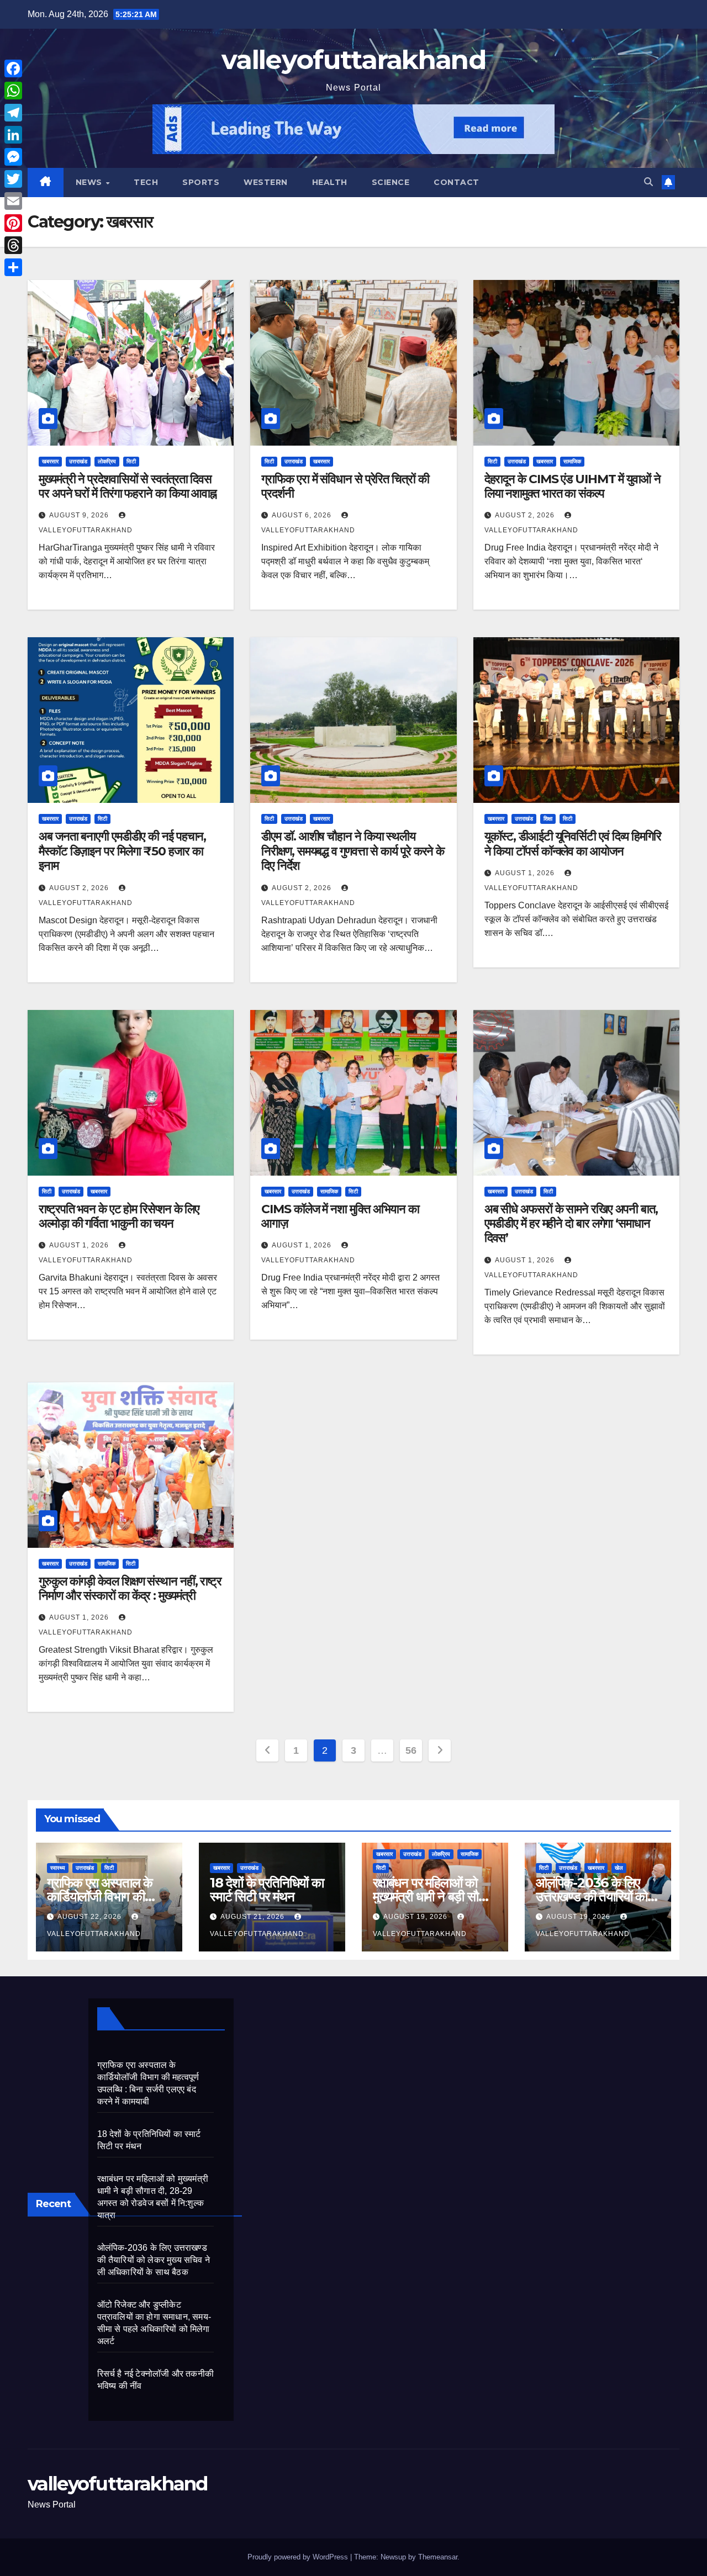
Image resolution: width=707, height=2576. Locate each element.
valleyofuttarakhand (353, 60)
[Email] (13, 201)
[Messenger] (13, 157)
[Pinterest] (13, 223)
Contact (457, 182)
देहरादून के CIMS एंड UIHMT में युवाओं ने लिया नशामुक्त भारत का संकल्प (573, 486)
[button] (648, 182)
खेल (619, 1868)
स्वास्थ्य (58, 1868)
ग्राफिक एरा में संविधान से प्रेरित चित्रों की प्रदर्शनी (345, 486)
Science (391, 182)
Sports (201, 182)
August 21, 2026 (254, 1917)
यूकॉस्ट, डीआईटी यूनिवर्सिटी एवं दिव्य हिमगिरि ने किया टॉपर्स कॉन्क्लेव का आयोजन (573, 843)
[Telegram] (13, 113)
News (90, 182)
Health (330, 182)
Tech (146, 182)
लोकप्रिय (107, 461)
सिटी (131, 461)
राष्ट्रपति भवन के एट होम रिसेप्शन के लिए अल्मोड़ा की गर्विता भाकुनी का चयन (119, 1216)
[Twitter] (13, 179)
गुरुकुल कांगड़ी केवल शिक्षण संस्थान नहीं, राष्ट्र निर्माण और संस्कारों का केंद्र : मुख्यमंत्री (130, 1588)
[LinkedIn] (13, 135)
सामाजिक (572, 461)
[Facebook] (13, 68)
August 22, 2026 (91, 1917)
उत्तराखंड (78, 461)
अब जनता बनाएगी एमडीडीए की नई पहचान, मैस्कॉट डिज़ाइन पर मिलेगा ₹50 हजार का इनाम (122, 851)
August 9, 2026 (80, 515)
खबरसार (50, 461)
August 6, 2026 (303, 515)
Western (266, 182)
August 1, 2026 (526, 873)
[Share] (13, 267)
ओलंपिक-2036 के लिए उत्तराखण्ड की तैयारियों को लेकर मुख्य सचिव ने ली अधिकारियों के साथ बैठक (154, 2260)
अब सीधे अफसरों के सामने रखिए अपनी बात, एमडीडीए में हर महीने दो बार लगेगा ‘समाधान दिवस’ (571, 1224)
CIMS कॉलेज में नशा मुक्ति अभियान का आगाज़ (340, 1216)
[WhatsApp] (13, 91)
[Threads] (13, 245)
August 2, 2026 (526, 515)
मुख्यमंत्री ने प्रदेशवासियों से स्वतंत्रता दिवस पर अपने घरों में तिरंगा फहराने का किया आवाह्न (128, 486)
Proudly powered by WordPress (299, 2557)
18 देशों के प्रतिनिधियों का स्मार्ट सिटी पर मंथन (267, 1890)
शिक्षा (548, 819)
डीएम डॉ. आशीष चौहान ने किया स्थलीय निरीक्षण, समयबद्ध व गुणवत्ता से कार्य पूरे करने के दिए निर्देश (353, 851)
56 (411, 1750)
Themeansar (438, 2557)
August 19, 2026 (416, 1917)
